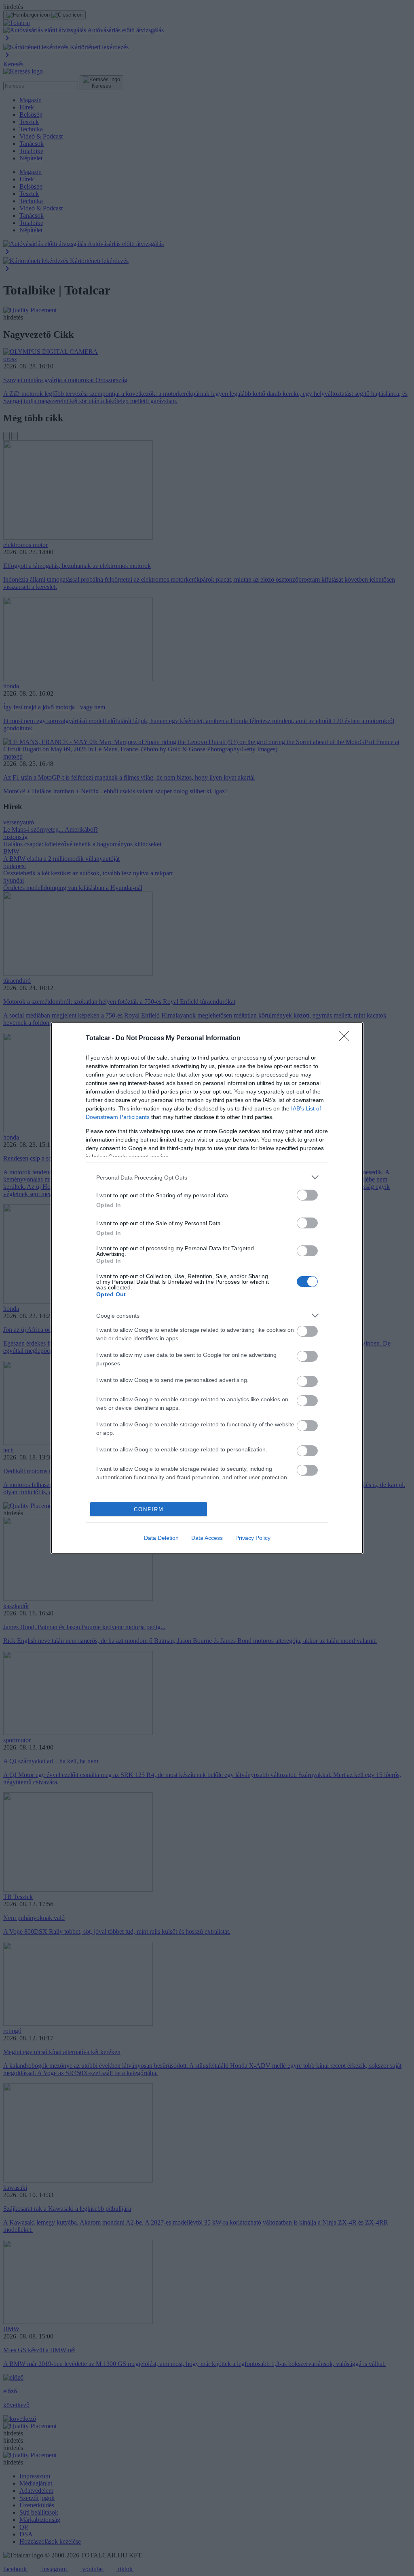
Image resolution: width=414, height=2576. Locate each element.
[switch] (307, 1195)
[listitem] (207, 1177)
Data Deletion (161, 1538)
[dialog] (207, 1288)
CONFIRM (149, 1509)
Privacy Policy (253, 1538)
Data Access (207, 1538)
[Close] (347, 1039)
